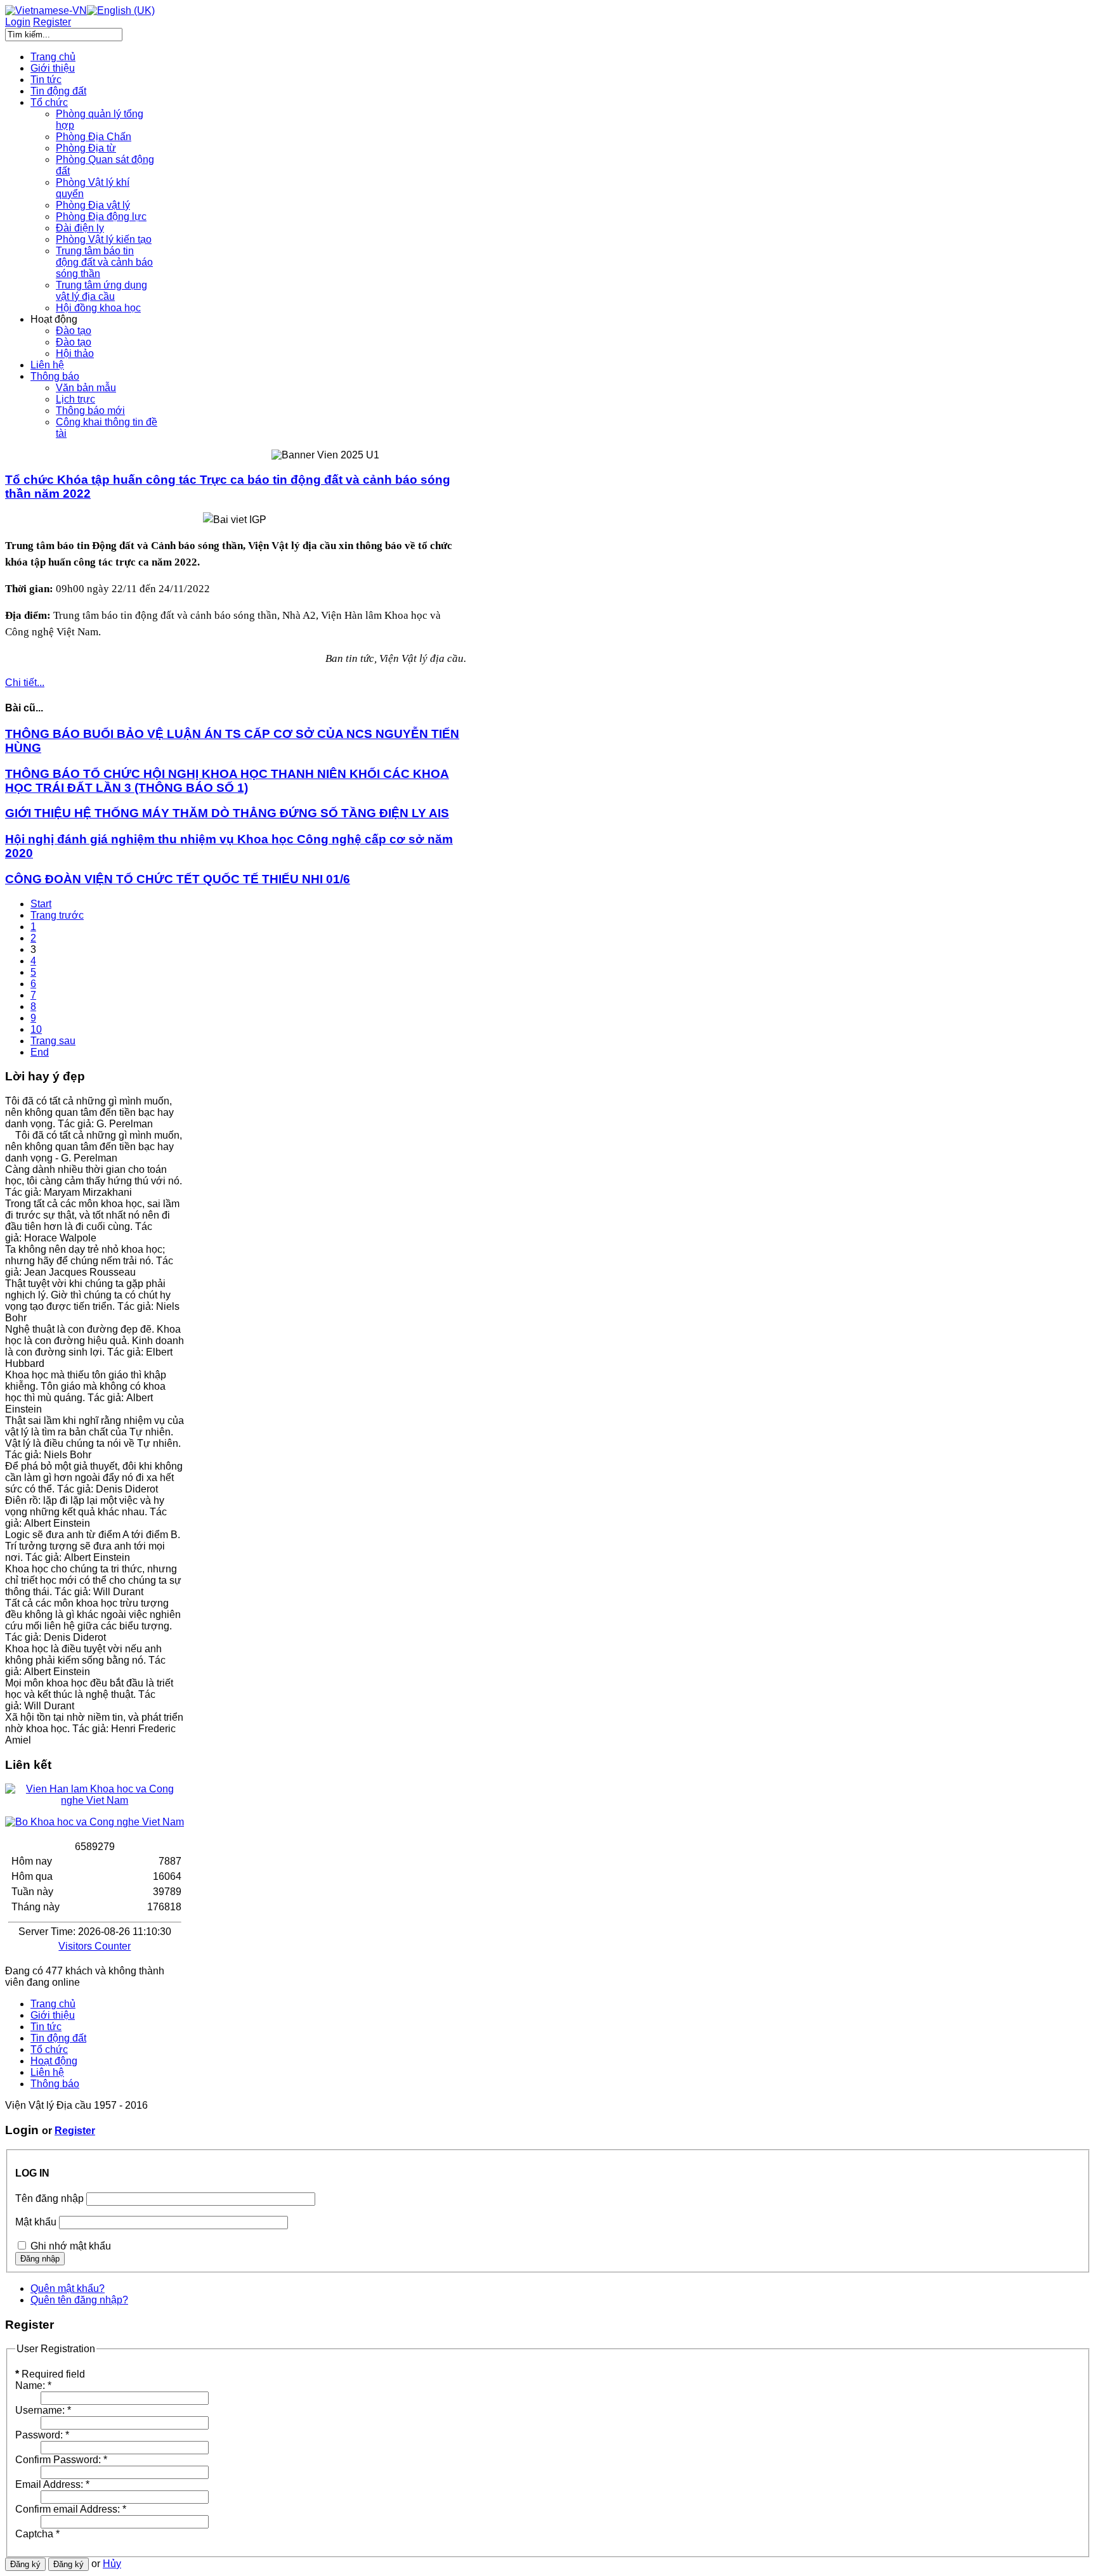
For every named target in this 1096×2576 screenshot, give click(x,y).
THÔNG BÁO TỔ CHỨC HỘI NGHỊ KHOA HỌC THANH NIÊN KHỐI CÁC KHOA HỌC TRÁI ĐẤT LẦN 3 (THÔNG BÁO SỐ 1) (227, 781)
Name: (33, 2385)
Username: (43, 2410)
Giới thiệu (53, 2015)
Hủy (112, 2564)
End (40, 1052)
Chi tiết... (25, 683)
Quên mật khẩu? (68, 2288)
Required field (50, 2374)
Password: (42, 2435)
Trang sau (53, 1041)
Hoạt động (54, 2061)
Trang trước (57, 915)
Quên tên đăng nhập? (79, 2300)
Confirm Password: (61, 2460)
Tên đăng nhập (49, 2198)
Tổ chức (49, 2049)
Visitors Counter (95, 1946)
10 (36, 1029)
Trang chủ (53, 2004)
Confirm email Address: (71, 2509)
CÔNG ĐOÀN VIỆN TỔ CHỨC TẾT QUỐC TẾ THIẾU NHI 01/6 (178, 879)
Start (41, 904)
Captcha (37, 2534)
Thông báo (55, 2084)
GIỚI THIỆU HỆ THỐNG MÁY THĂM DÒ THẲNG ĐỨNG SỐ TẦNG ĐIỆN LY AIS (227, 813)
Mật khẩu (36, 2222)
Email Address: (52, 2484)
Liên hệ (47, 2072)
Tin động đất (58, 2038)
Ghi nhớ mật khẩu (71, 2246)
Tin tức (46, 2027)
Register (75, 2131)
